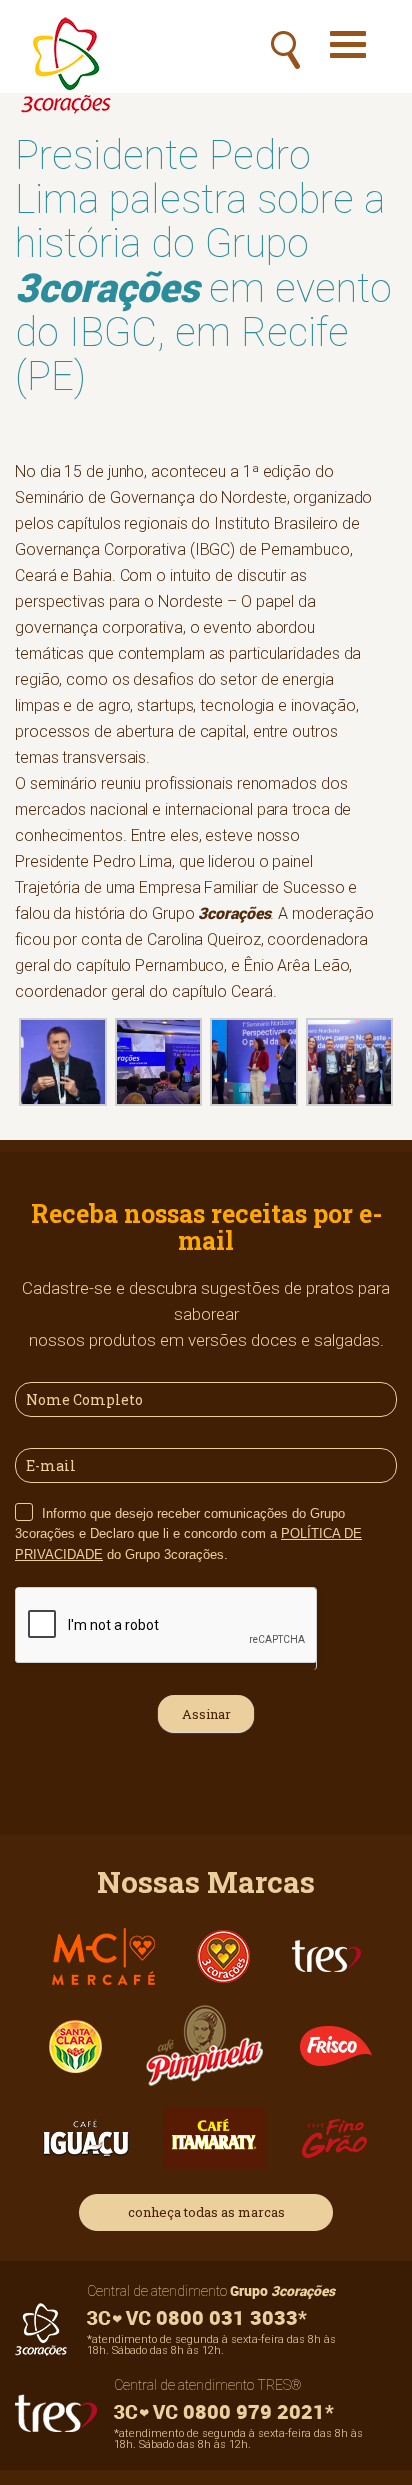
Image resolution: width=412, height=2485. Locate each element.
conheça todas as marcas (206, 2212)
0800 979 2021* (256, 2411)
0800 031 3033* (229, 2317)
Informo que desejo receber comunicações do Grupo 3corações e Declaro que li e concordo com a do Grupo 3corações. (188, 1534)
